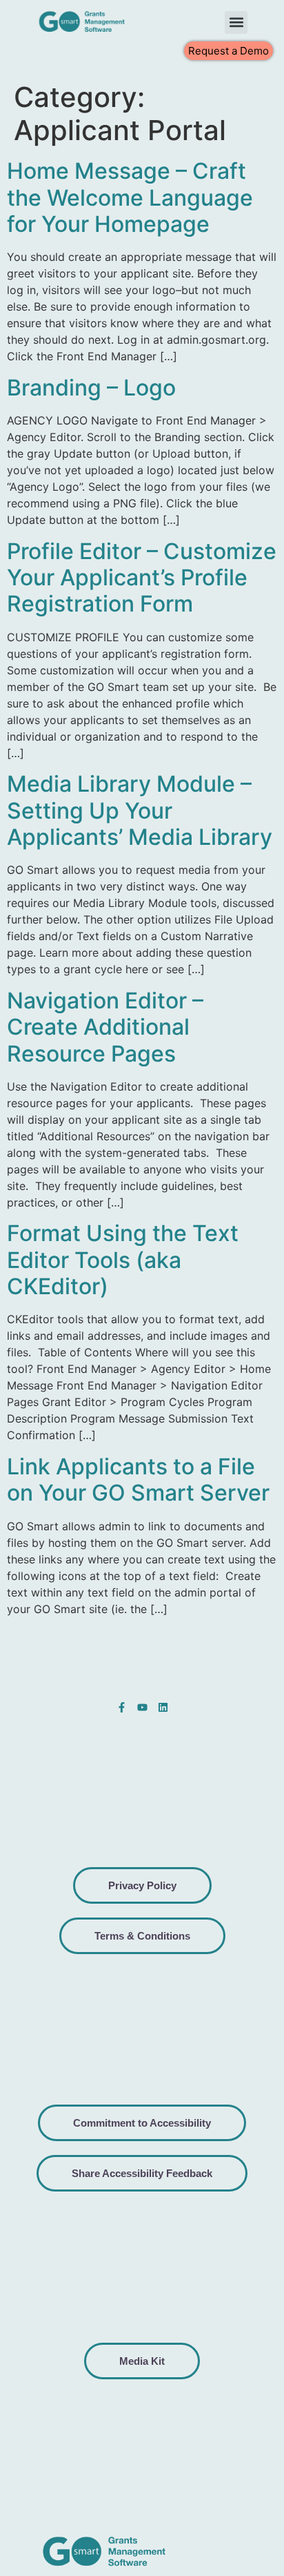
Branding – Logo (91, 388)
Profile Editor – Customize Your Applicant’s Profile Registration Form (142, 578)
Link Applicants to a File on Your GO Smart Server (138, 1480)
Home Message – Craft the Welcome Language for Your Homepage (130, 197)
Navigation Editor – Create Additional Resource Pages (105, 1027)
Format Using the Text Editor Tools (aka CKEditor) (123, 1260)
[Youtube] (142, 1707)
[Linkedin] (163, 1707)
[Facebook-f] (122, 1707)
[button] (236, 22)
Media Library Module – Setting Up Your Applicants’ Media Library (140, 810)
